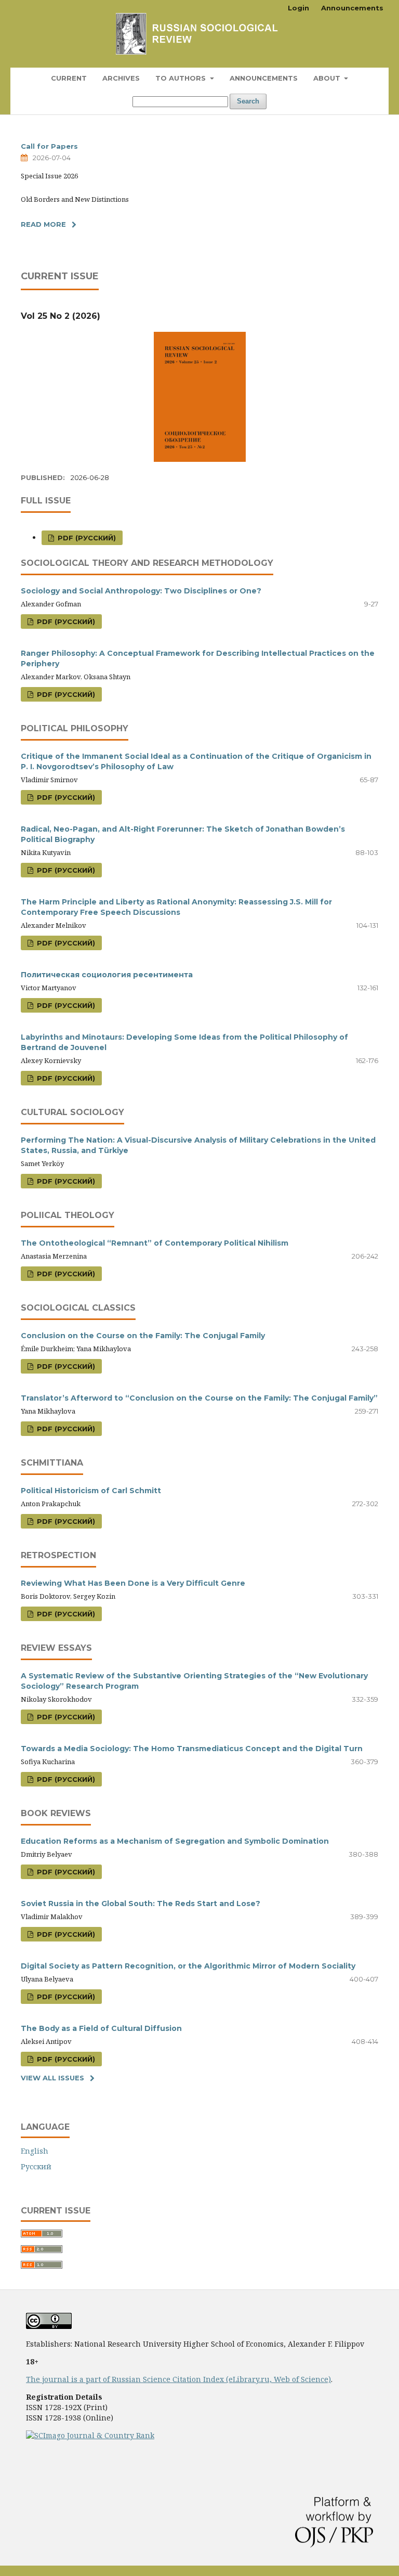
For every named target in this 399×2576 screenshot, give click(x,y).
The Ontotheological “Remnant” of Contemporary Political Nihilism (155, 1243)
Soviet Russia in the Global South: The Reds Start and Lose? (141, 1904)
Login (298, 8)
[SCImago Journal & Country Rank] (90, 2435)
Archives (121, 78)
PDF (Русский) (86, 538)
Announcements (264, 78)
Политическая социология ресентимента (107, 975)
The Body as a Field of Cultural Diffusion (101, 2028)
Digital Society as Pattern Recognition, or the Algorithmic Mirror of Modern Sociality (188, 1966)
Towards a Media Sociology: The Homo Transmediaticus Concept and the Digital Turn (192, 1749)
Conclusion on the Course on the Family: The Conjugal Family (143, 1336)
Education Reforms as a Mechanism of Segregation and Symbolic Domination (175, 1841)
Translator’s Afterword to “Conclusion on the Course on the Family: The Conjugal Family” (199, 1398)
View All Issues (52, 2078)
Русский (36, 2166)
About (328, 78)
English (35, 2151)
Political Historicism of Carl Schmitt (91, 1491)
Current (69, 78)
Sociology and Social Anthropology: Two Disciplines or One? (141, 591)
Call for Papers (49, 146)
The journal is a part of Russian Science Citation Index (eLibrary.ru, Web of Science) (178, 2379)
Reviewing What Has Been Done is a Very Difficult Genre (133, 1583)
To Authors (182, 78)
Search (248, 101)
